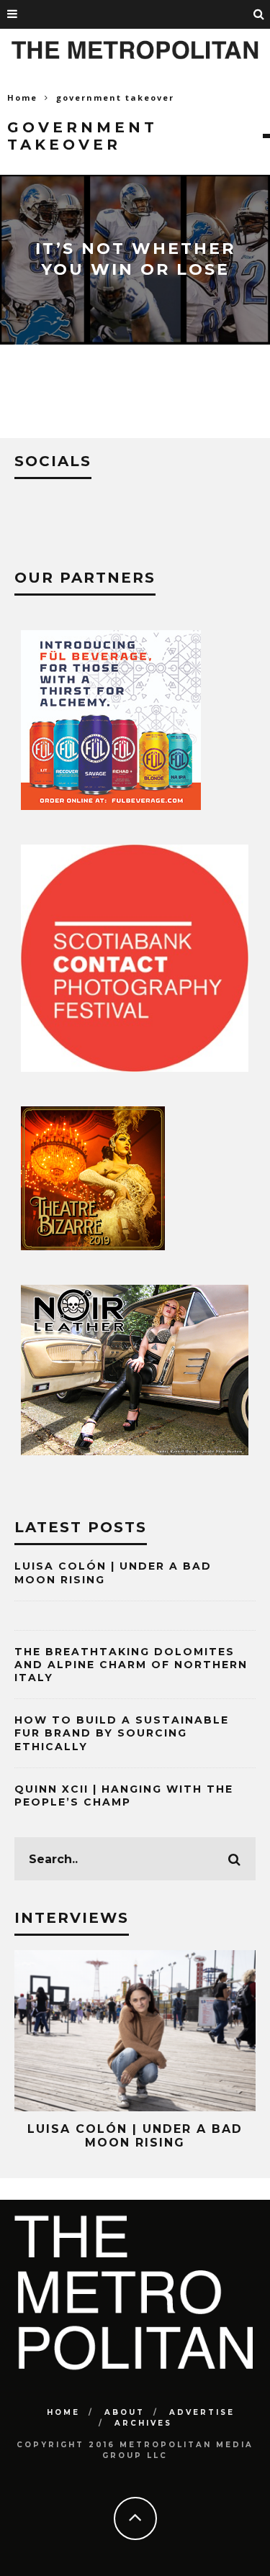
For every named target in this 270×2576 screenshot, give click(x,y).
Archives (143, 2423)
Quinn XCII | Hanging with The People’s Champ (124, 1796)
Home (22, 97)
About (125, 2412)
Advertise (202, 2412)
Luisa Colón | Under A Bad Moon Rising (135, 2136)
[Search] (259, 14)
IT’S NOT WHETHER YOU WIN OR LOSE (135, 259)
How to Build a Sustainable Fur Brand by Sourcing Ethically (122, 1733)
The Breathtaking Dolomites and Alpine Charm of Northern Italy (131, 1665)
